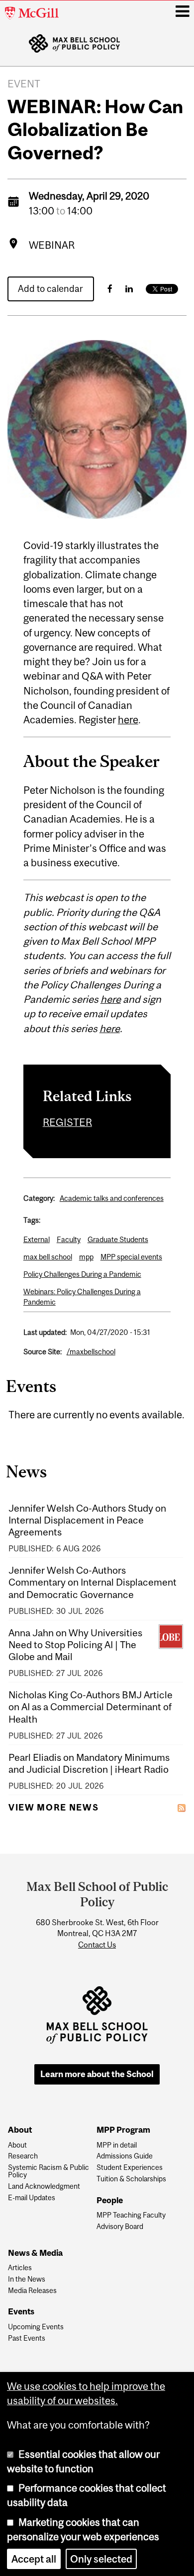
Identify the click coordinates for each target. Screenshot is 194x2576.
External (37, 1239)
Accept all (34, 2559)
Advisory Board (120, 2227)
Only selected (101, 2559)
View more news (53, 1808)
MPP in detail (117, 2145)
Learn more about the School (97, 2074)
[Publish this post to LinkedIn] (129, 289)
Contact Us (97, 1945)
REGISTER (67, 1122)
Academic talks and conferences (112, 1198)
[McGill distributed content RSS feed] (182, 1807)
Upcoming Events (36, 2327)
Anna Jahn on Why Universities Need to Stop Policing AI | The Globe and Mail (75, 1645)
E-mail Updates (32, 2198)
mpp (86, 1257)
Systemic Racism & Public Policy (48, 2171)
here (128, 720)
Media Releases (32, 2291)
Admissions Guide (125, 2156)
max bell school (48, 1257)
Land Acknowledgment (44, 2187)
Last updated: (45, 1332)
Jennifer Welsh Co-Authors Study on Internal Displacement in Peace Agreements (87, 1520)
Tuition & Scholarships (131, 2179)
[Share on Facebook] (110, 289)
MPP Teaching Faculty (131, 2215)
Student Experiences (130, 2168)
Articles (20, 2268)
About (17, 2145)
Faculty (69, 1239)
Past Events (27, 2338)
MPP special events (131, 1257)
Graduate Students (118, 1239)
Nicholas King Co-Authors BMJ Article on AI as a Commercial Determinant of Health (91, 1707)
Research (23, 2156)
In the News (27, 2279)
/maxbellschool (91, 1352)
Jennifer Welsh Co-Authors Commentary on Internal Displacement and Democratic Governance (93, 1582)
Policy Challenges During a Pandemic (82, 1274)
